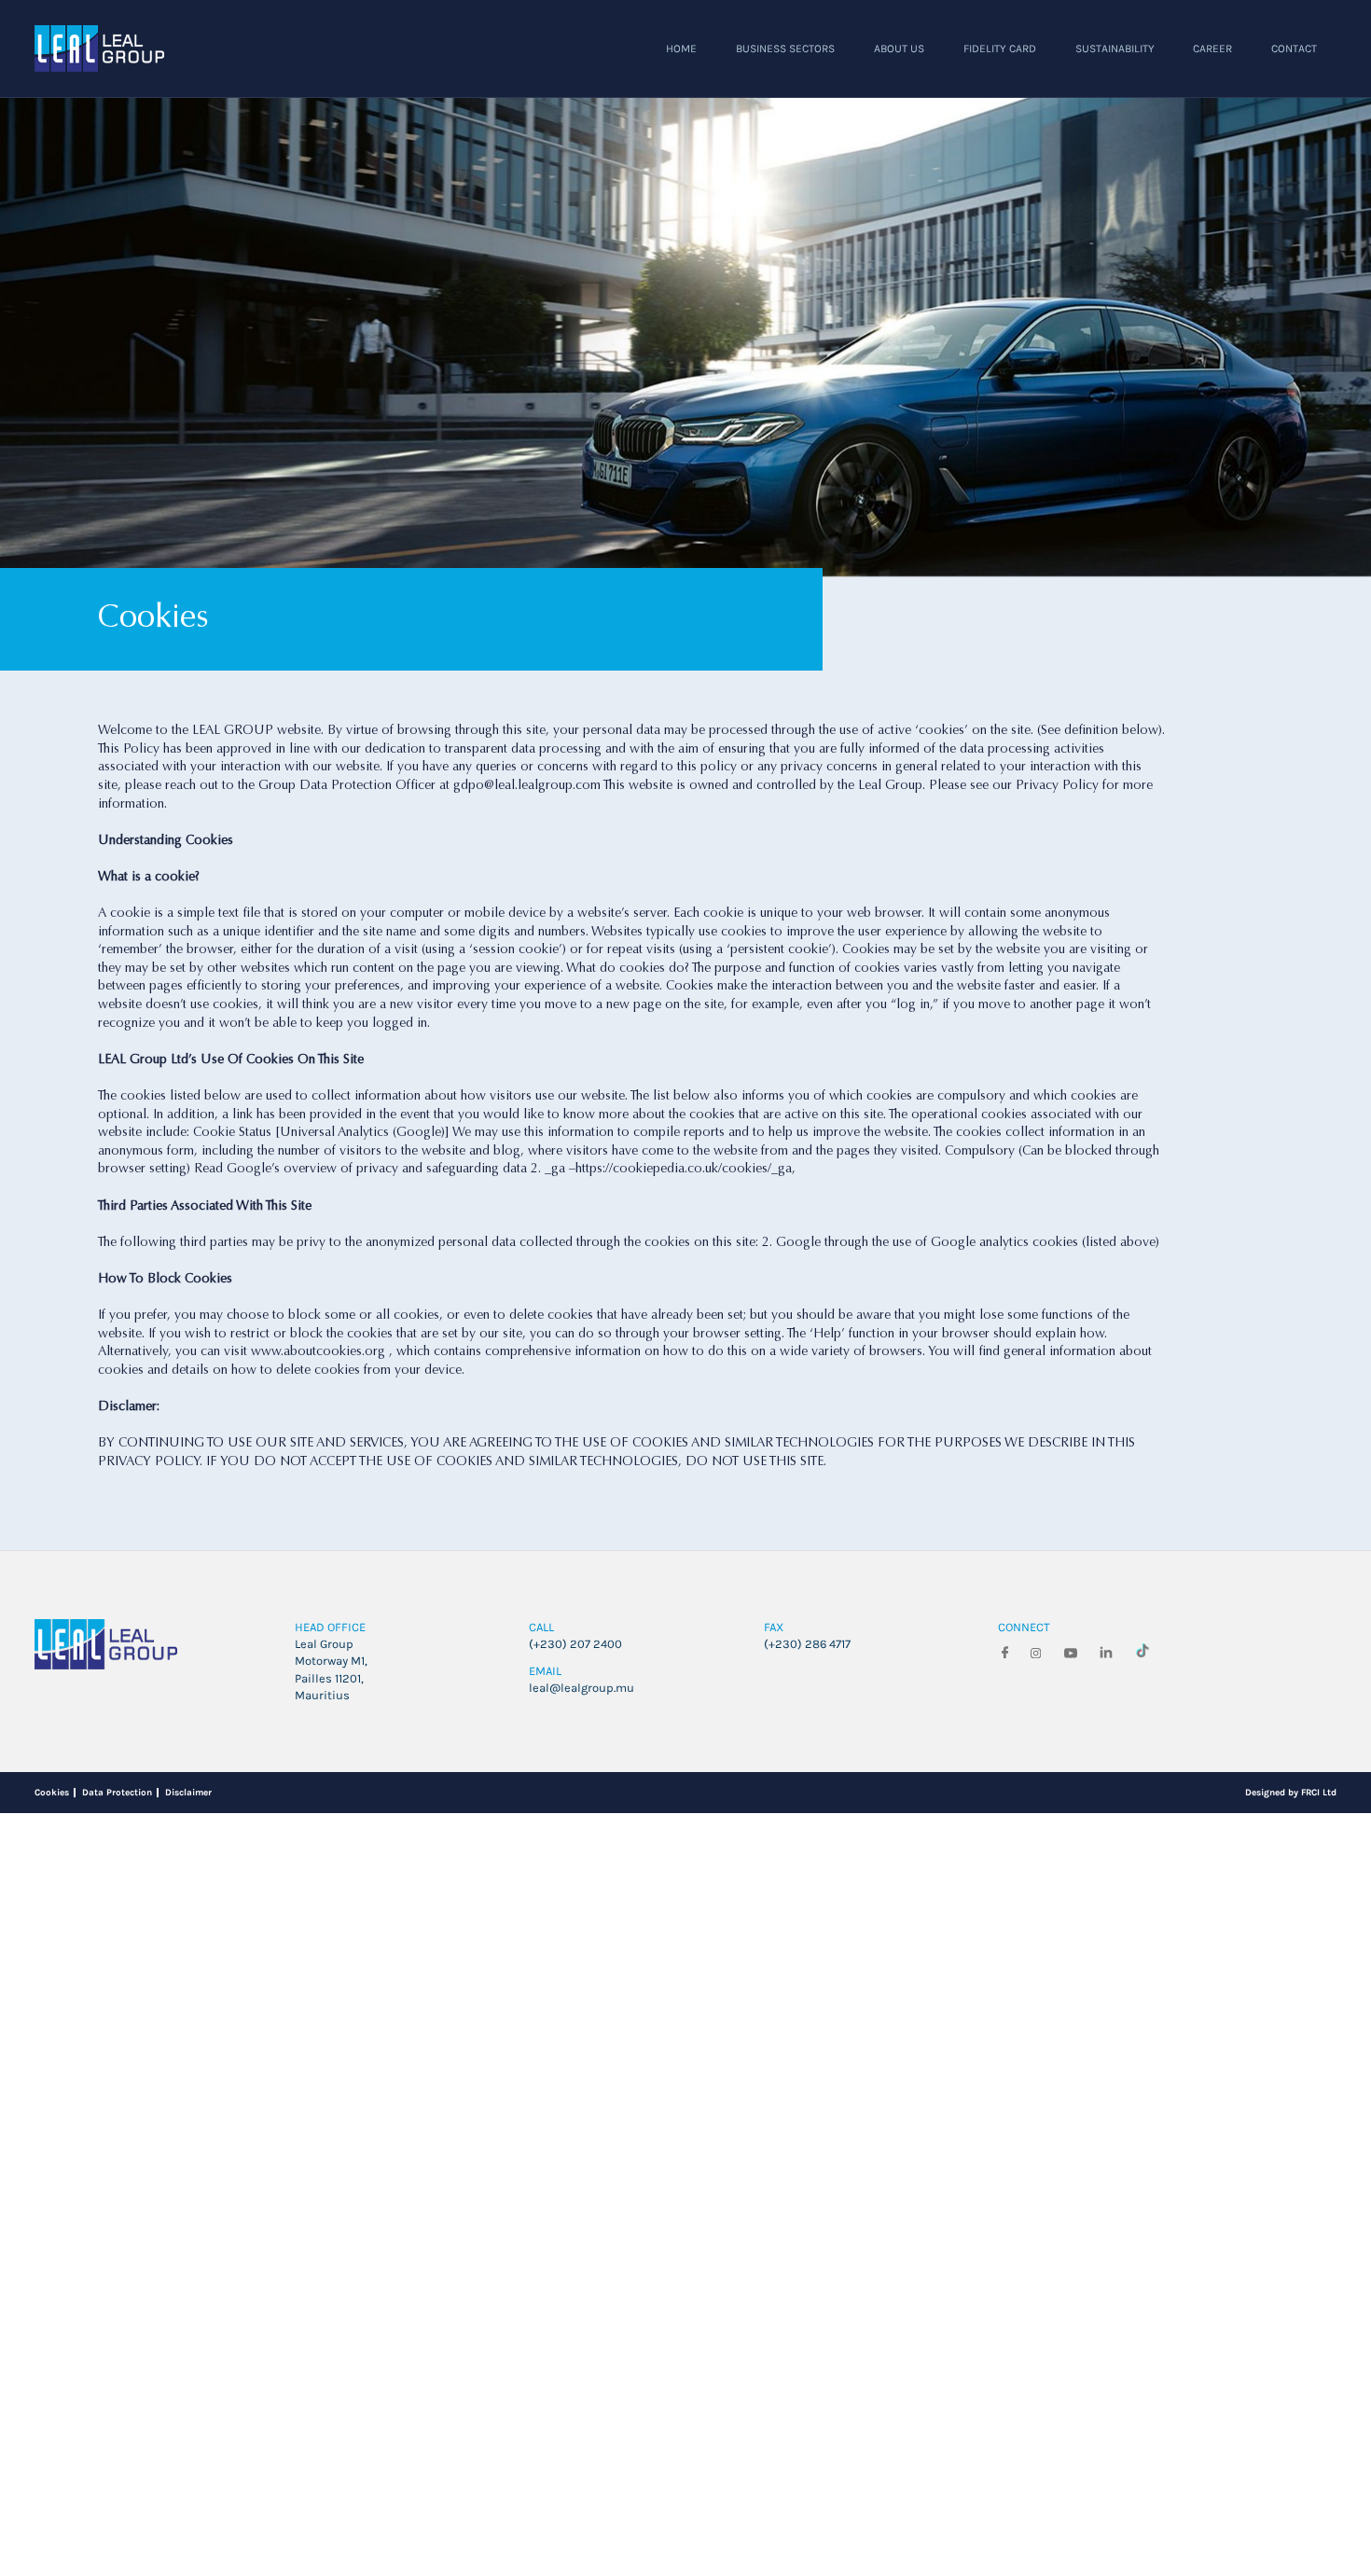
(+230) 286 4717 (822, 2401)
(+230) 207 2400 (590, 2401)
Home (507, 70)
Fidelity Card (913, 70)
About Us (786, 70)
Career (1184, 70)
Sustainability (1061, 70)
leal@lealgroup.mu (601, 2463)
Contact (1284, 70)
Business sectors (639, 70)
